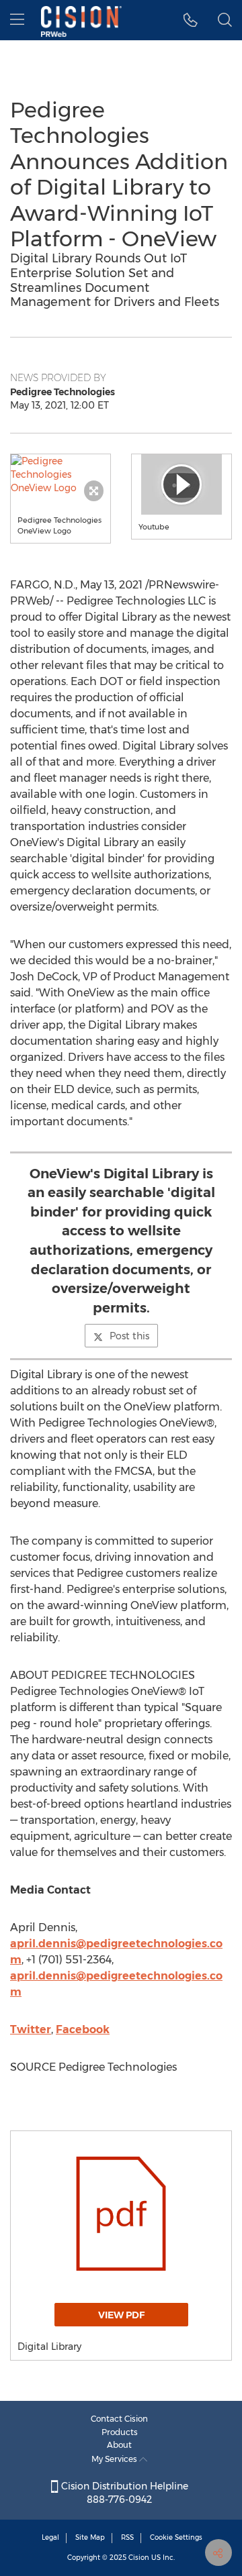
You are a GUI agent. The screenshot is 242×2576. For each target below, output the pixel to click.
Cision (139, 2558)
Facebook (83, 2029)
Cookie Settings (176, 2537)
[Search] (225, 20)
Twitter (31, 2029)
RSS (127, 2537)
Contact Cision (119, 2419)
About (119, 2445)
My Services (115, 2459)
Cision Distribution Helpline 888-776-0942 (123, 2493)
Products (120, 2432)
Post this (129, 1336)
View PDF (121, 2315)
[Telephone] (191, 20)
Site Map (90, 2537)
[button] (61, 474)
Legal (50, 2537)
